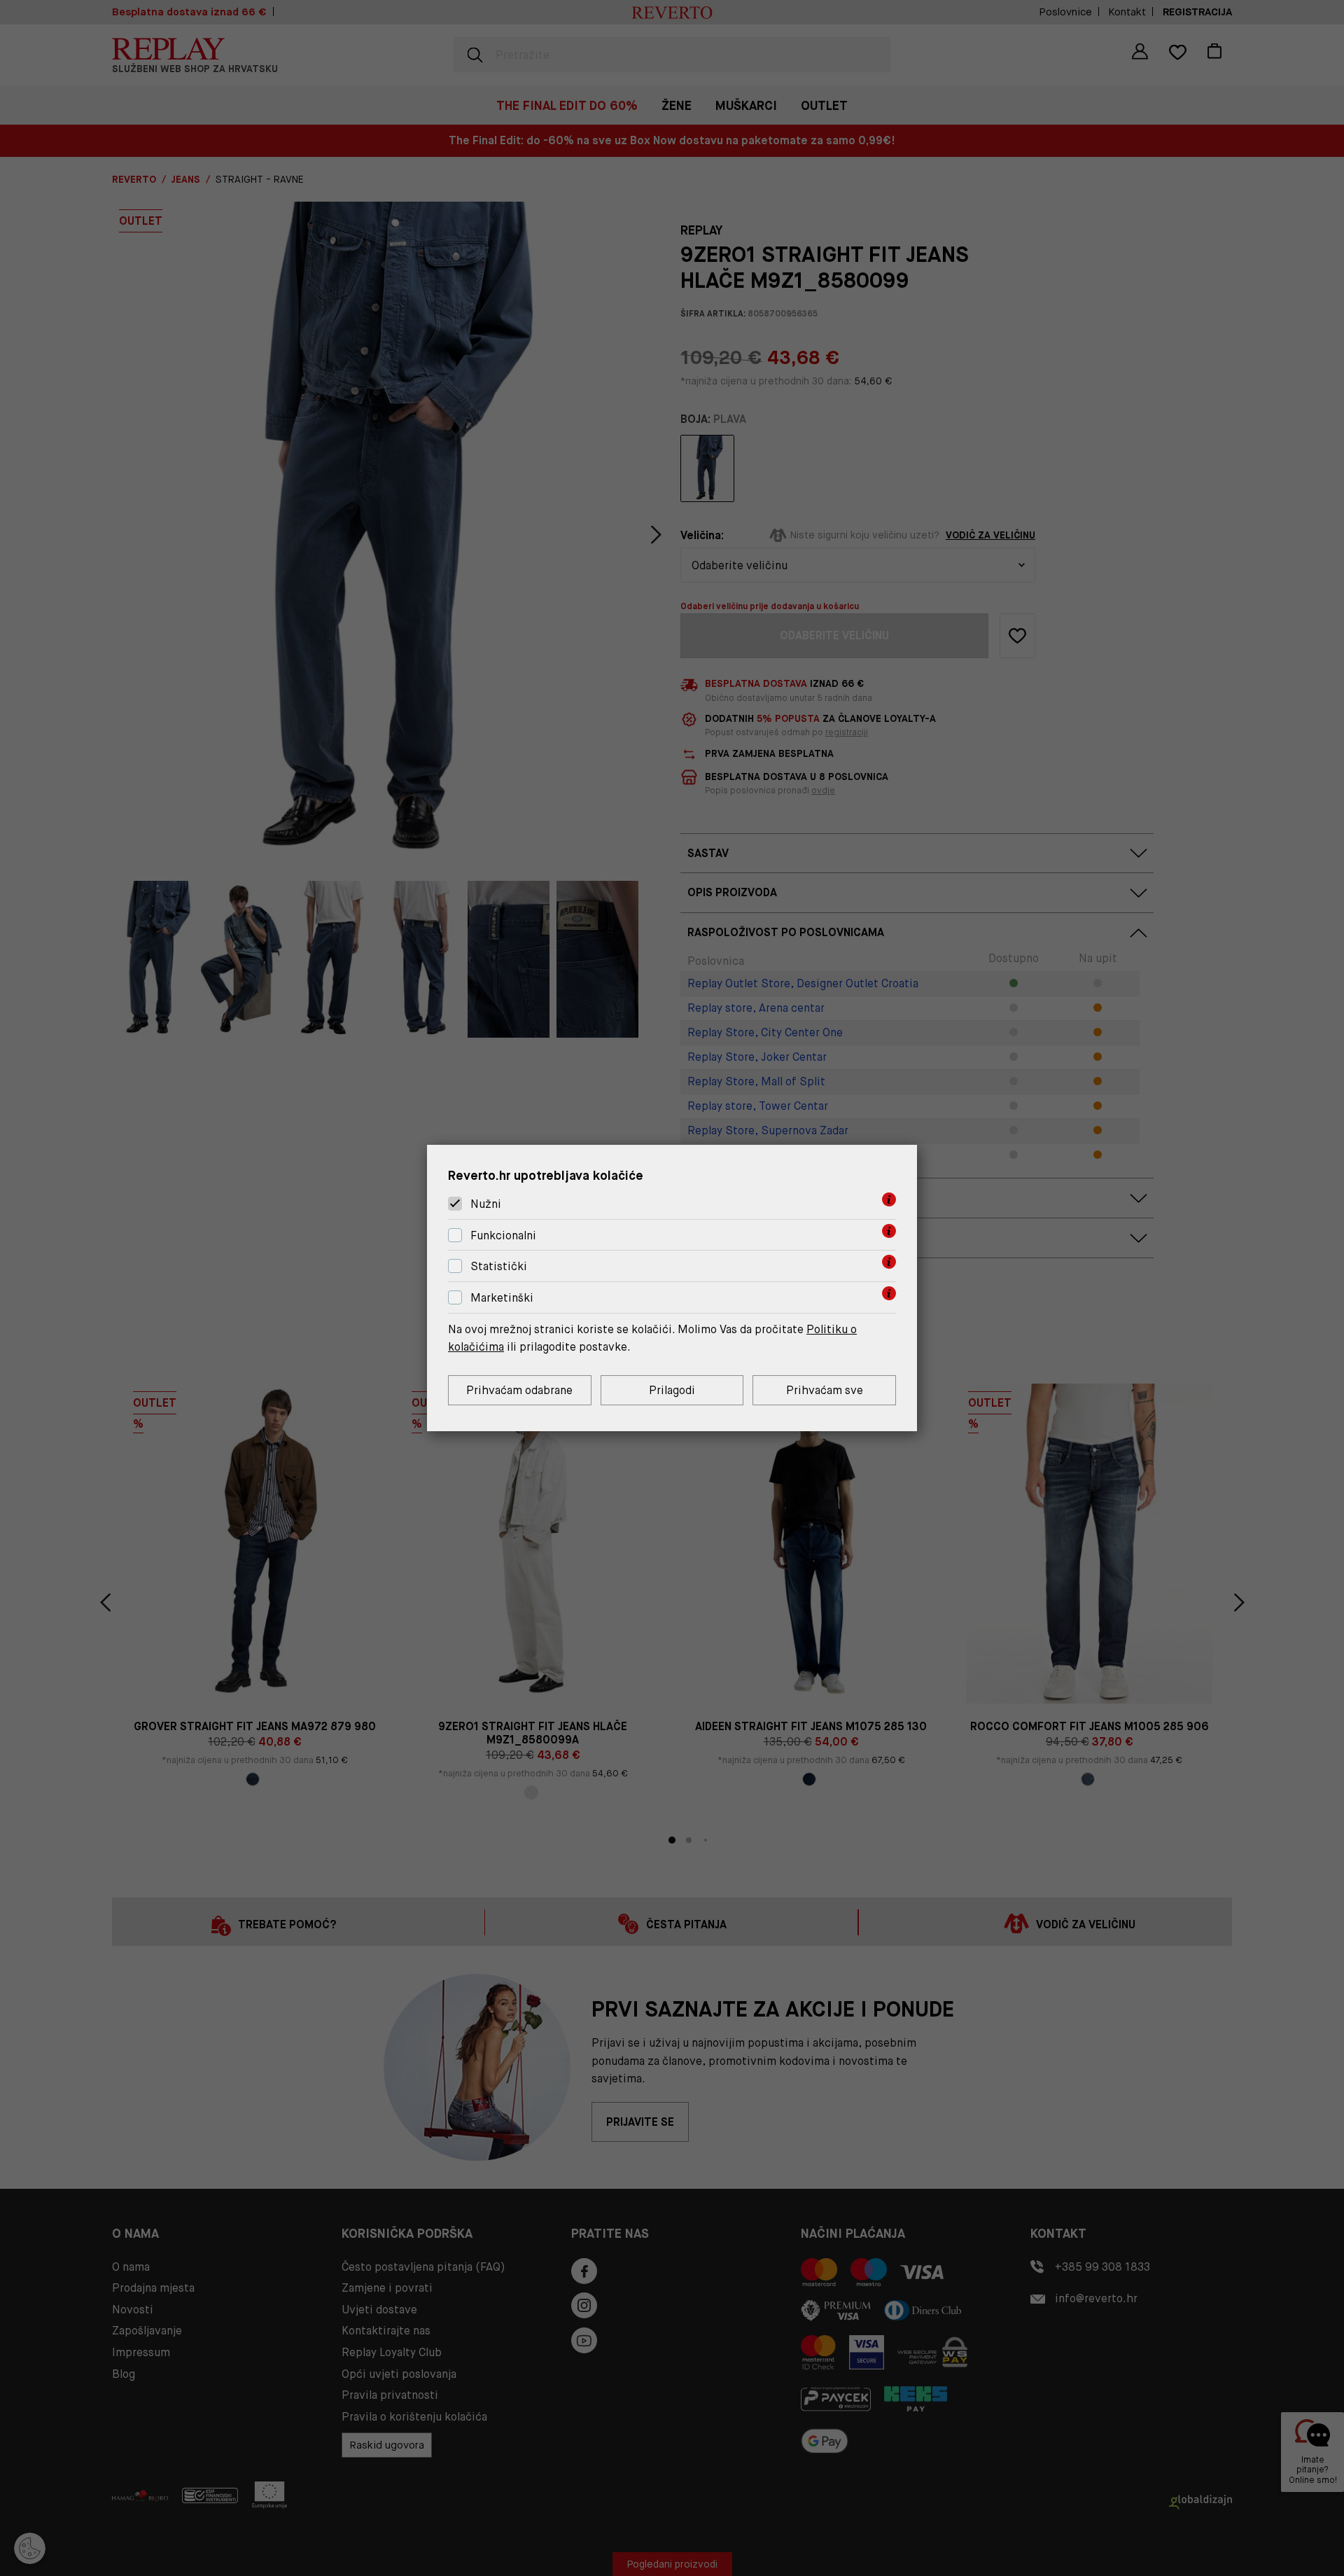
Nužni (486, 1204)
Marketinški (502, 1298)
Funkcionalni (503, 1235)
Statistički (499, 1267)
